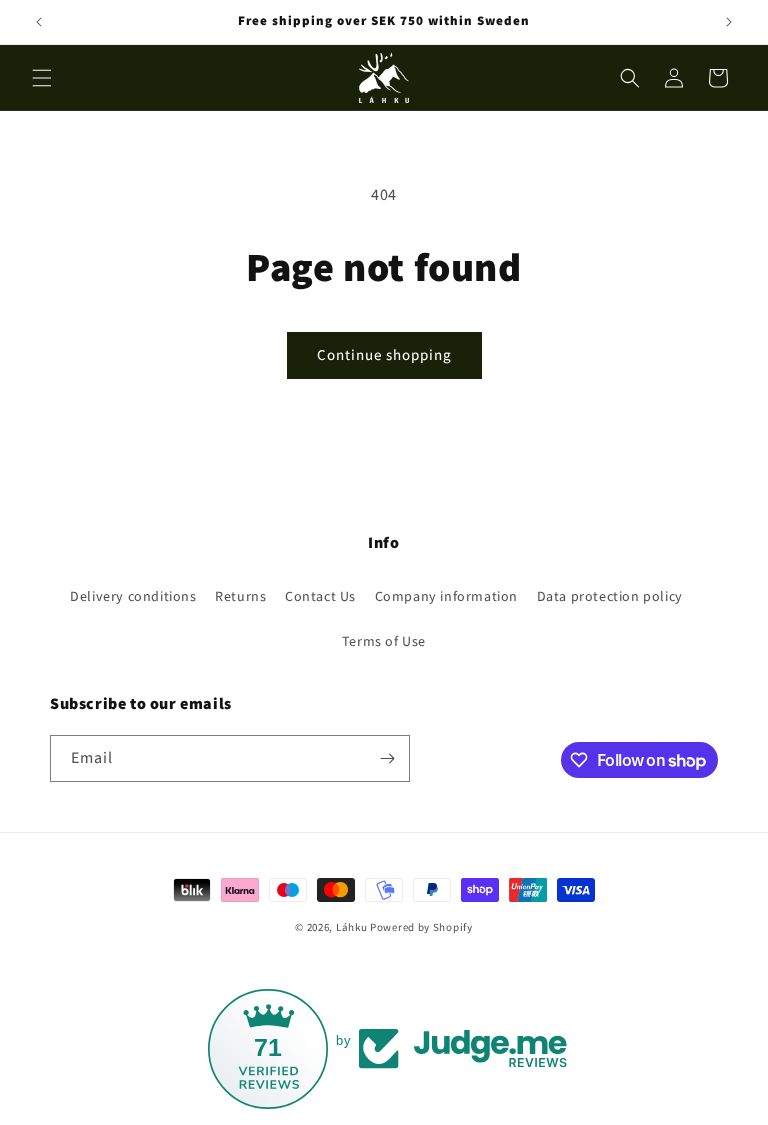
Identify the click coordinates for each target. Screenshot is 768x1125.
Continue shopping (384, 354)
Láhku (353, 927)
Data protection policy (610, 596)
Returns (240, 596)
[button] (42, 78)
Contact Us (320, 596)
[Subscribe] (387, 758)
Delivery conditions (133, 596)
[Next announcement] (729, 22)
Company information (446, 596)
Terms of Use (384, 641)
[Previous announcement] (39, 22)
